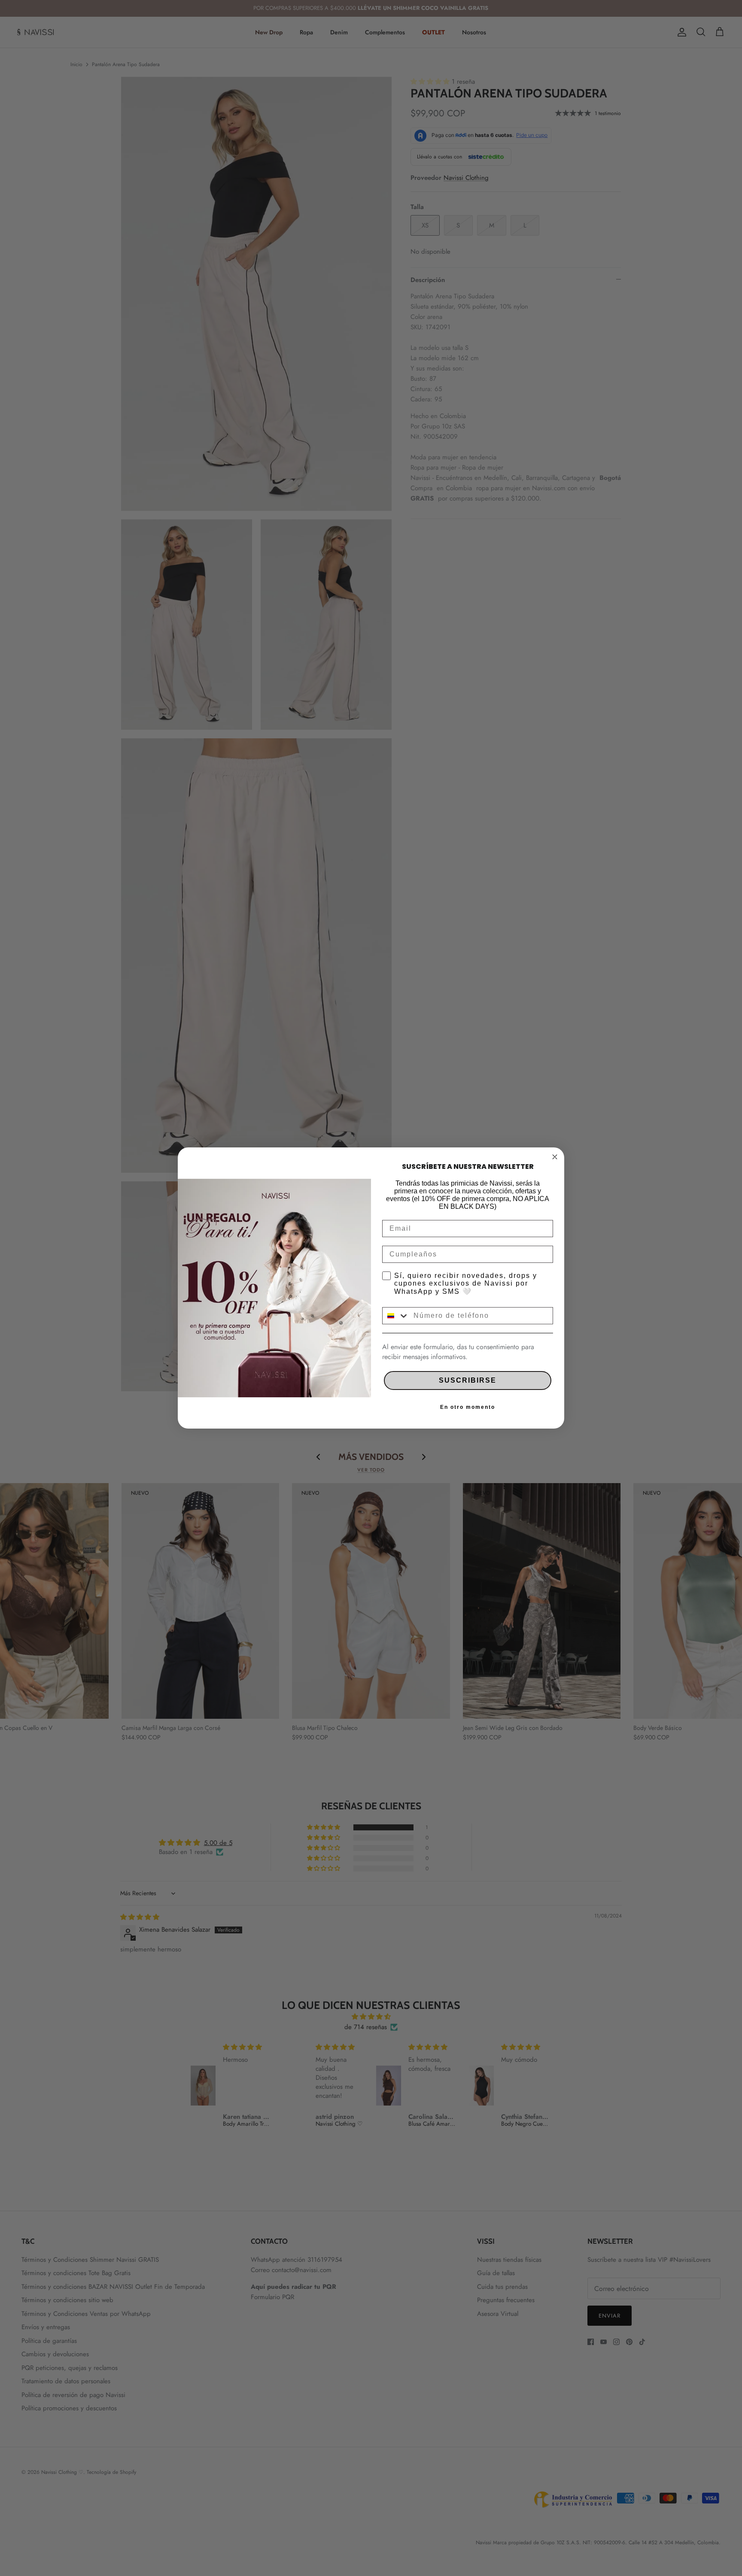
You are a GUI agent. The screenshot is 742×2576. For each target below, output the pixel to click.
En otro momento (468, 1407)
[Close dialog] (555, 1157)
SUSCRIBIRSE (468, 1380)
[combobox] (396, 1316)
